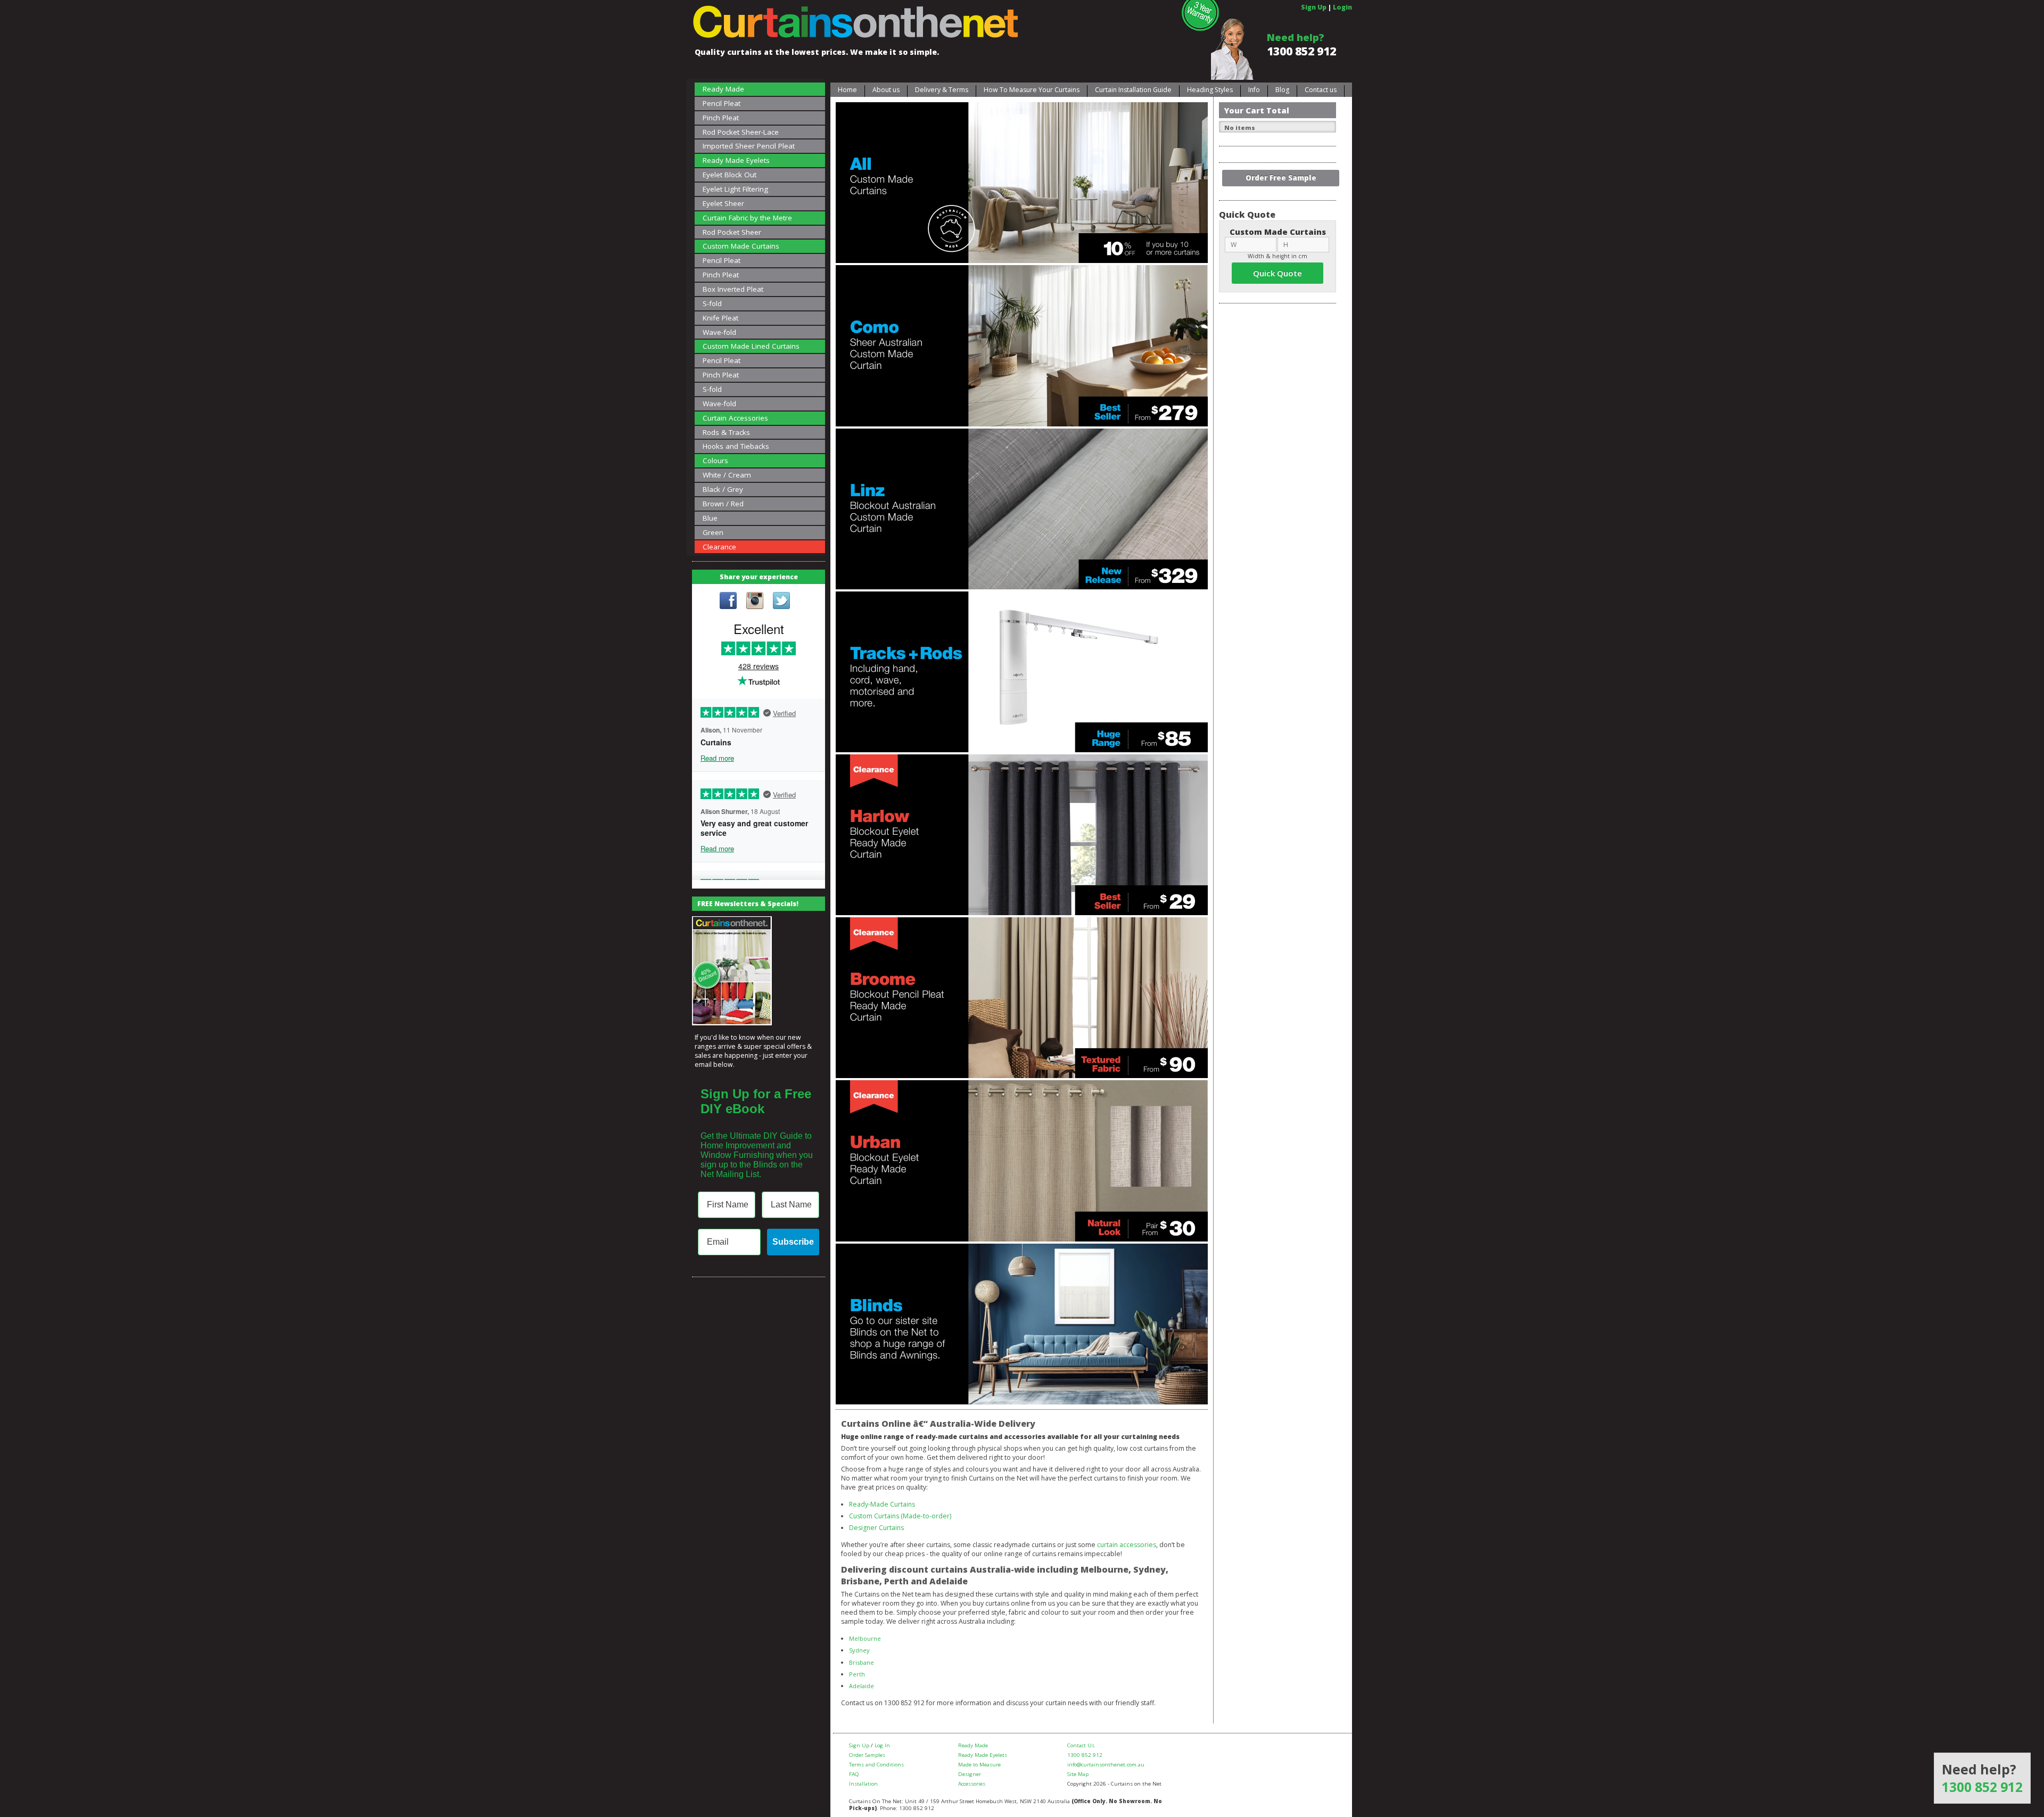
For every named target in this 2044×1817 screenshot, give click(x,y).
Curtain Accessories (735, 418)
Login (1342, 7)
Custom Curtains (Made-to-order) (900, 1516)
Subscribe (793, 1242)
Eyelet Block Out (730, 175)
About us (886, 90)
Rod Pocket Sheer (732, 232)
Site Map (1078, 1774)
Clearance (719, 547)
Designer (970, 1774)
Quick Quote (1278, 273)
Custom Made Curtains (741, 246)
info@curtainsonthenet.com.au (1106, 1765)
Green (713, 532)
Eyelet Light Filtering (735, 189)
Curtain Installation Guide (1133, 90)
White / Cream (727, 475)
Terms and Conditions (876, 1765)
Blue (710, 518)
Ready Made (723, 89)
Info (1254, 90)
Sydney (859, 1650)
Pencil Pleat (722, 103)
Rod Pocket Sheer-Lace (741, 132)
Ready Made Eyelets (736, 160)
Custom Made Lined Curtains (751, 346)
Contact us (1321, 90)
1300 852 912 (1301, 51)
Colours (715, 461)
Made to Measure (979, 1765)
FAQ (854, 1774)
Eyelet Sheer (723, 203)
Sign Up (1314, 7)
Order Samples (867, 1755)
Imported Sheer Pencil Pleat (749, 146)
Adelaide (862, 1686)
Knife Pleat (720, 318)
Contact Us (1081, 1745)
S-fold (712, 303)
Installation (863, 1784)
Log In (882, 1745)
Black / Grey (723, 489)
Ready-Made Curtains (882, 1504)
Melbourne (865, 1638)
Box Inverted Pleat (733, 289)
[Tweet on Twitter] (781, 602)
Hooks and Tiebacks (736, 446)
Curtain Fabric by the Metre (747, 218)
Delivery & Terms (942, 90)
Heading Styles (1210, 90)
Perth (857, 1674)
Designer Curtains (876, 1528)
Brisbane (862, 1662)
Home (847, 90)
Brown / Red (723, 504)
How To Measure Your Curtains (1032, 90)
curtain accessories (1127, 1545)
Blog (1282, 90)
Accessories (972, 1784)
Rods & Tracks (726, 432)
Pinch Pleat (721, 118)
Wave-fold (719, 332)
